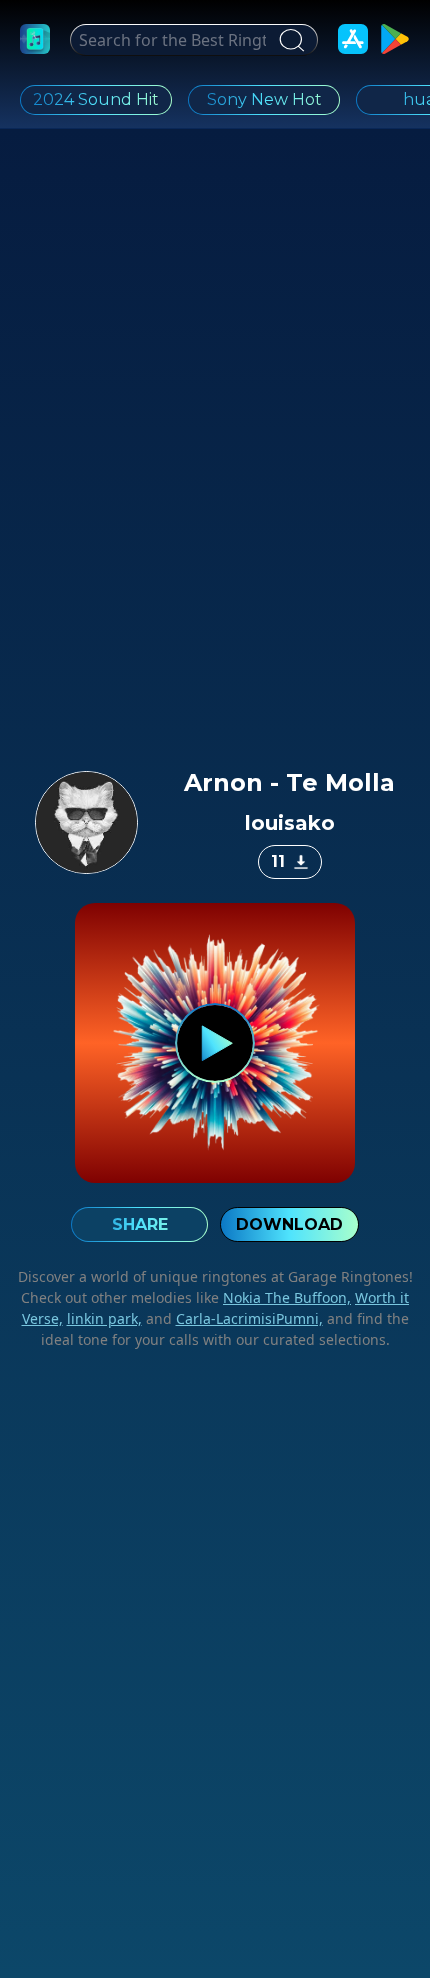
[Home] (35, 39)
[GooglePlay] (395, 39)
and (232, 1318)
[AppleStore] (353, 39)
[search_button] (289, 40)
